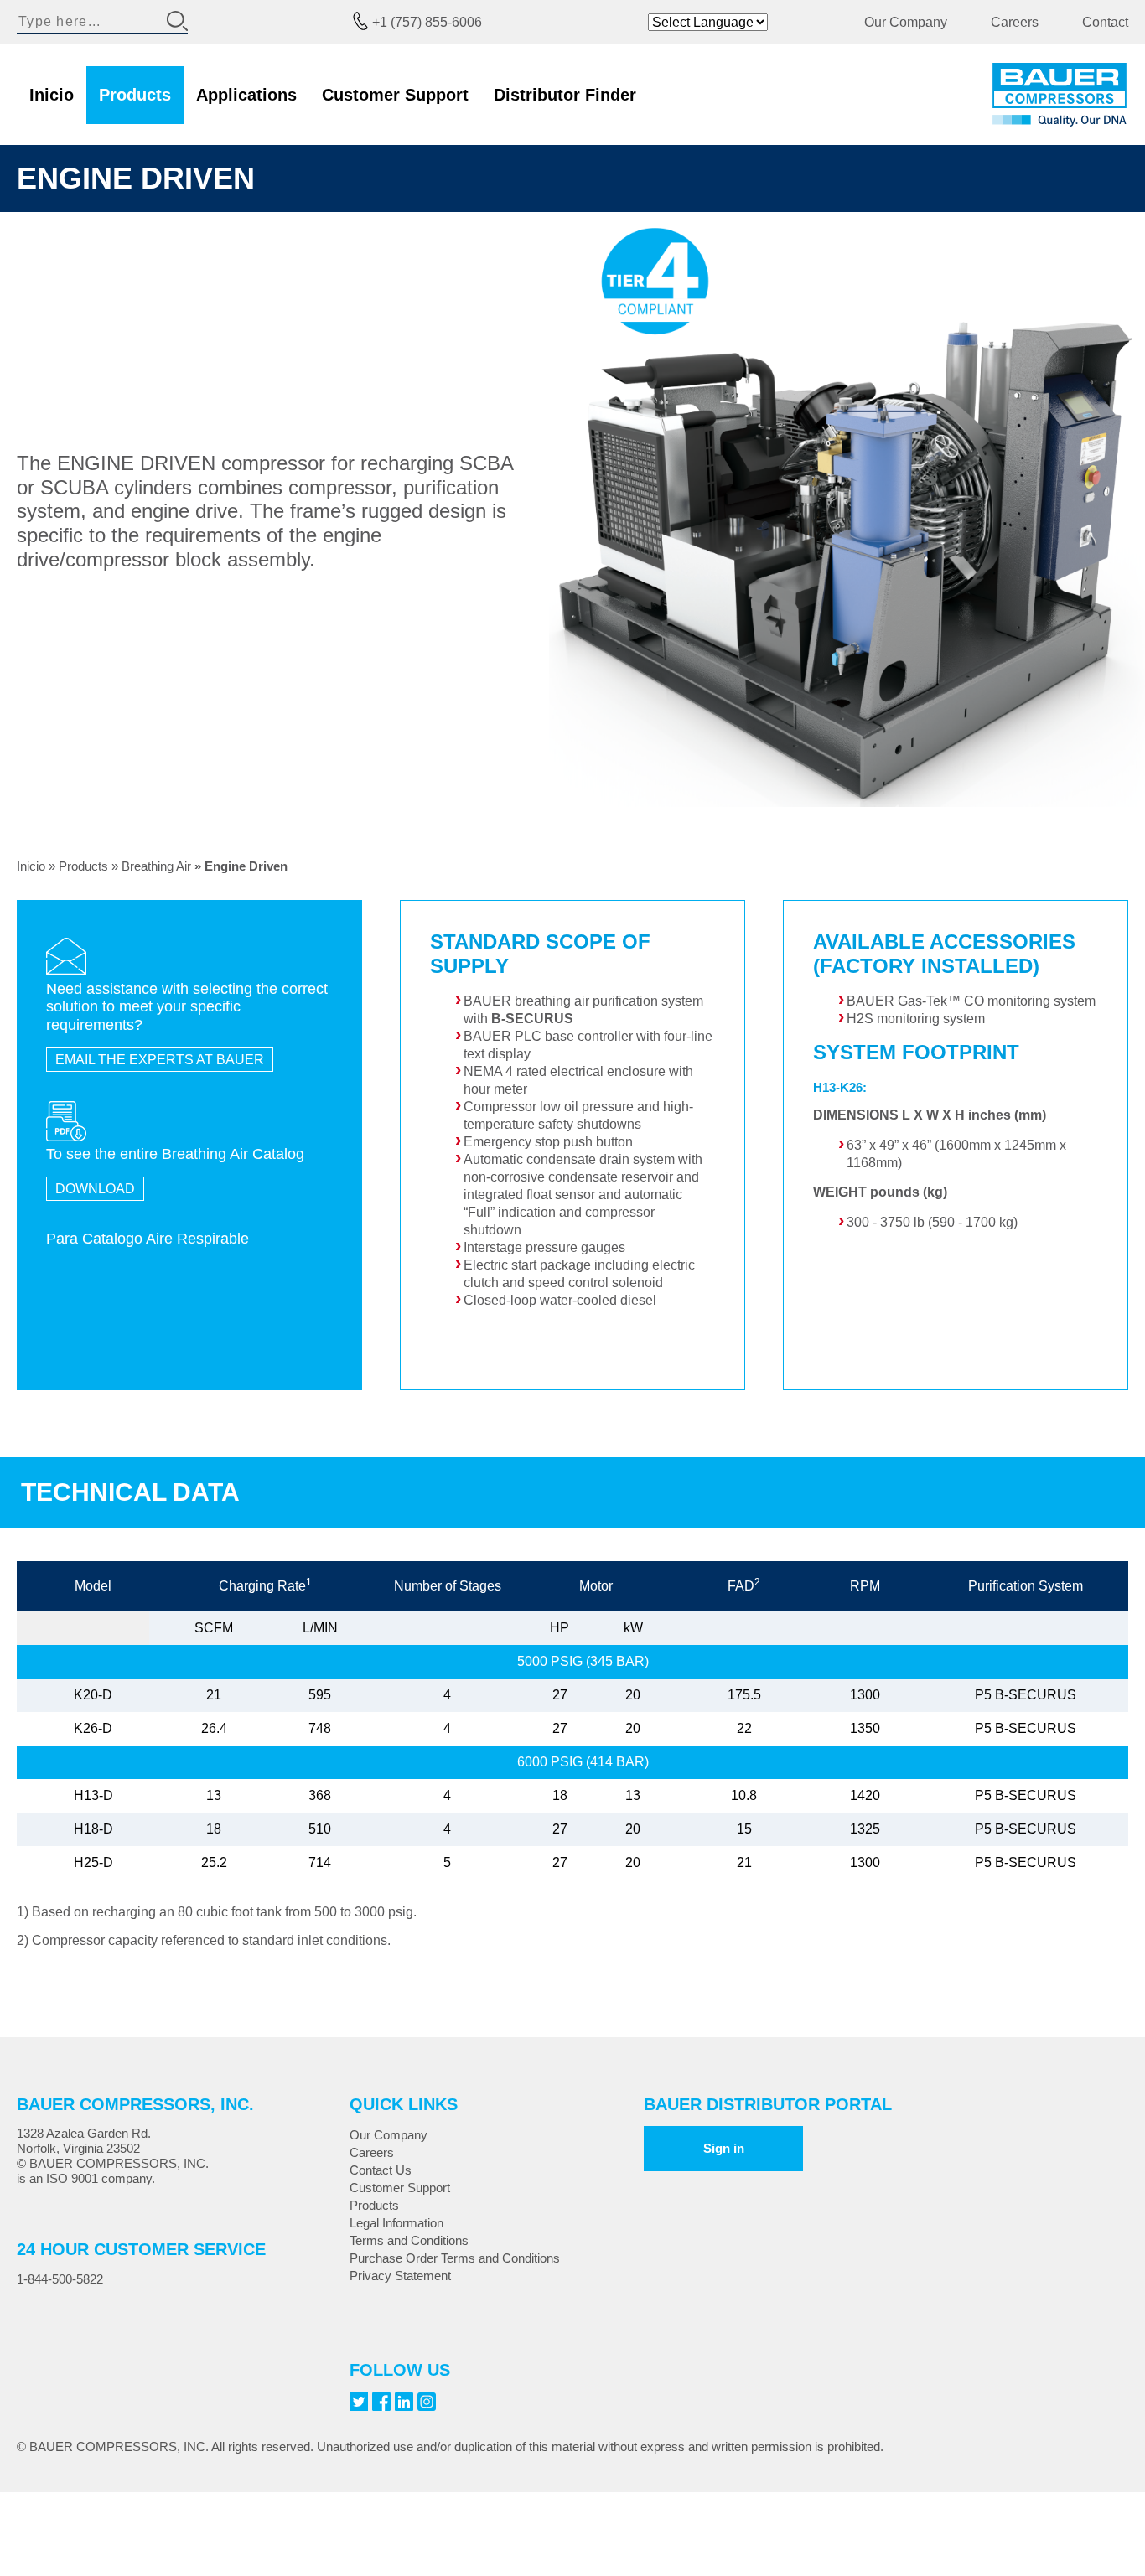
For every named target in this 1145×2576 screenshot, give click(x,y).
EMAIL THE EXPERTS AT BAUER (160, 1060)
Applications (246, 95)
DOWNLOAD (95, 1189)
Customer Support (395, 95)
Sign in (724, 2148)
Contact (1105, 22)
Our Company (906, 22)
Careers (1015, 22)
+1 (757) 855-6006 (427, 22)
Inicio (52, 95)
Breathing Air (156, 866)
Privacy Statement (400, 2276)
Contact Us (381, 2170)
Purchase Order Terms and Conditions (455, 2258)
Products (135, 95)
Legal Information (396, 2223)
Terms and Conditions (409, 2240)
